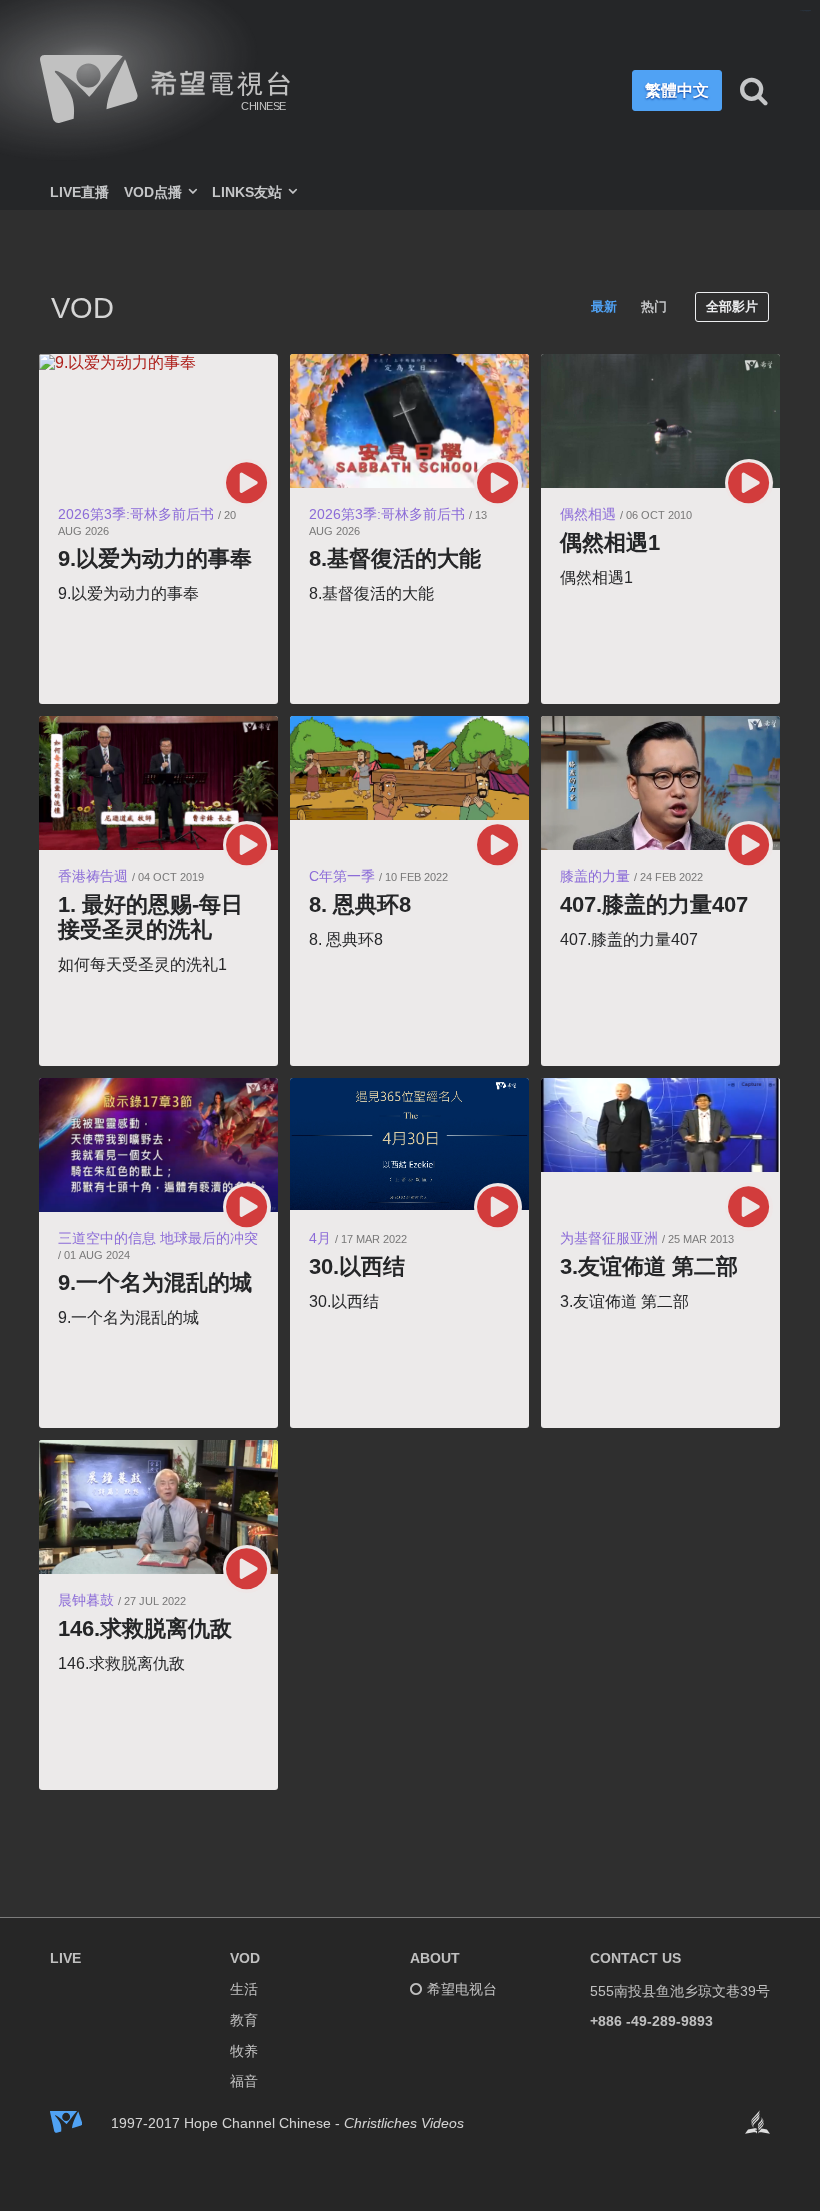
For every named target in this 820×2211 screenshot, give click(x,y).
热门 (654, 306)
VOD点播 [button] (155, 192)
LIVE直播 (79, 192)
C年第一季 (342, 876)
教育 (244, 2020)
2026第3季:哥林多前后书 (136, 514)
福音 (244, 2081)
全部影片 (732, 306)
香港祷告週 (93, 876)
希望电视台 (462, 1989)
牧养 (244, 2051)
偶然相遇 (588, 514)
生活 (244, 1989)
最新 (604, 306)
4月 (320, 1238)
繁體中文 (677, 90)
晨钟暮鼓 (86, 1600)
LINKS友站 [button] (249, 192)
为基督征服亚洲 (609, 1238)
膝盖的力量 (595, 876)
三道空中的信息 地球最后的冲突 (158, 1238)
